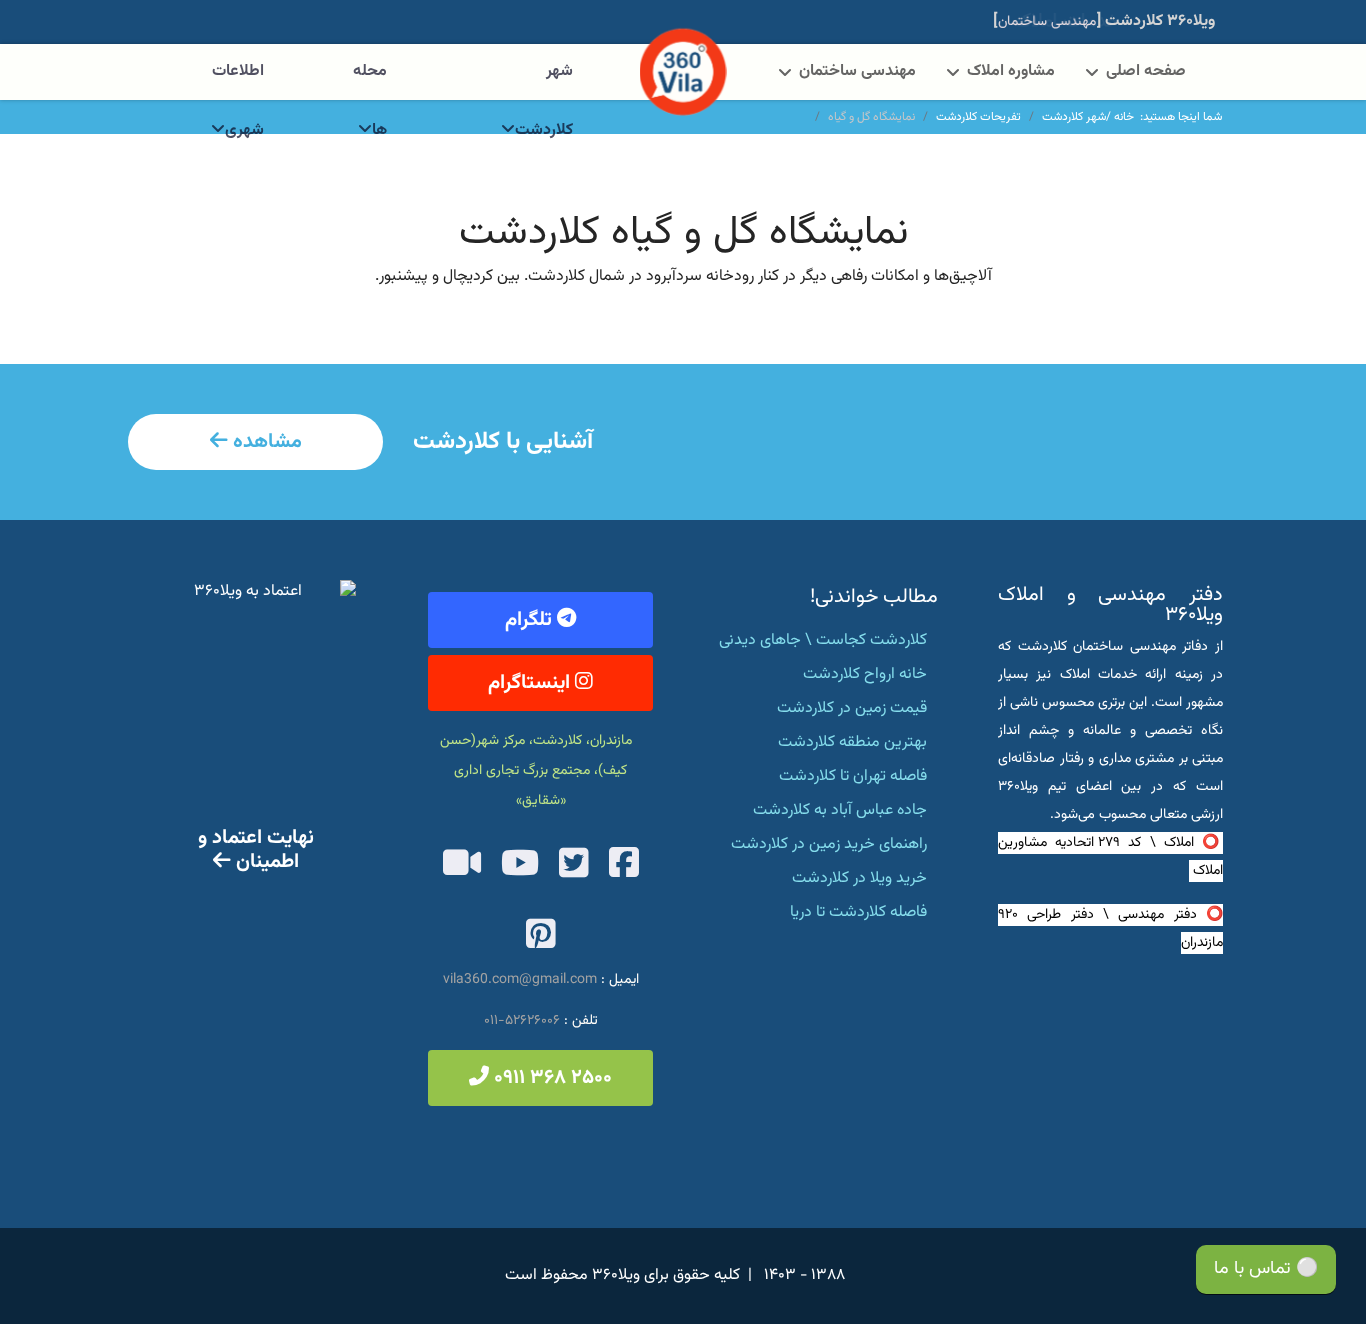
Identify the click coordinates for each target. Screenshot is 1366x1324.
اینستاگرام (531, 683)
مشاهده (265, 442)
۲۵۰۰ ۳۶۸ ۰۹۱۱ (550, 1078)
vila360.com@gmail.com (520, 980)
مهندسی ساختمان (857, 71)
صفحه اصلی (1146, 71)
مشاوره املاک (1011, 71)
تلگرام (531, 620)
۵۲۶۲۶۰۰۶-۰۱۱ (522, 1021)
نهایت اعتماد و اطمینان (256, 850)
